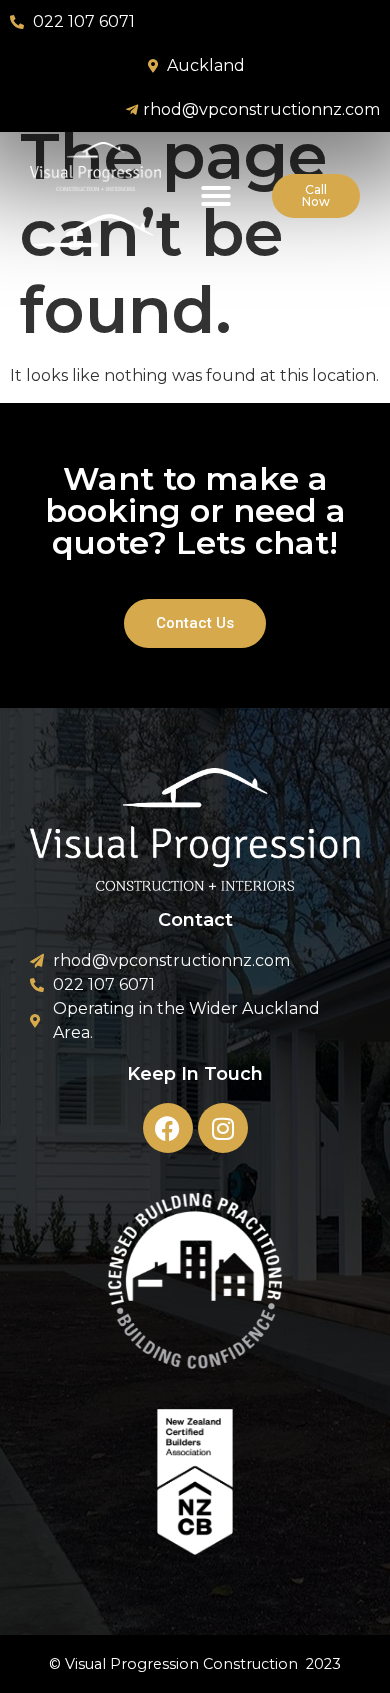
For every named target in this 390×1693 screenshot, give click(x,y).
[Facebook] (168, 1128)
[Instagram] (223, 1128)
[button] (216, 196)
